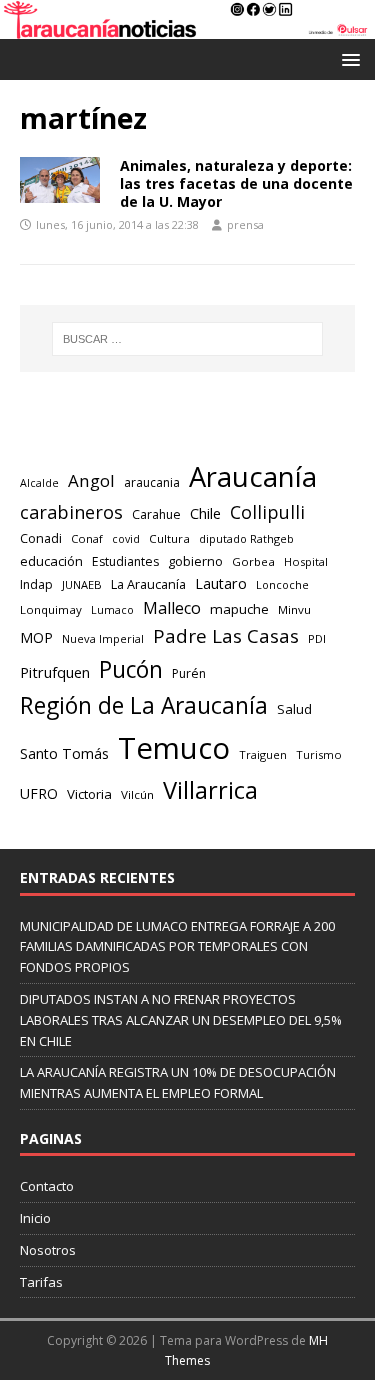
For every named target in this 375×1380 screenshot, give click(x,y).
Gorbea (253, 561)
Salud (294, 709)
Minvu (294, 609)
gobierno (195, 561)
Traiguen (263, 754)
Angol (91, 480)
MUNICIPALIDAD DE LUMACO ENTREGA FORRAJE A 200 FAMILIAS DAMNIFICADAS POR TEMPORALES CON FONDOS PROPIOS (177, 947)
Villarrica (210, 790)
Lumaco (112, 609)
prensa (245, 224)
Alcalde (39, 483)
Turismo (319, 754)
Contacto (47, 1186)
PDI (317, 638)
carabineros (71, 512)
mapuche (239, 609)
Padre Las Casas (226, 636)
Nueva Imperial (103, 638)
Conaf (87, 538)
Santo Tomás (64, 753)
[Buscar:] (188, 339)
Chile (205, 513)
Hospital (306, 561)
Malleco (172, 608)
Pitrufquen (55, 672)
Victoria (89, 794)
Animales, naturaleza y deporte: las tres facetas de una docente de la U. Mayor (236, 183)
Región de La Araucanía (144, 705)
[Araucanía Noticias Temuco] (187, 27)
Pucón (131, 669)
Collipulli (267, 512)
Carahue (156, 514)
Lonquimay (51, 609)
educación (51, 561)
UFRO (39, 793)
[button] (347, 58)
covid (126, 539)
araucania (152, 482)
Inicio (35, 1218)
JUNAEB (82, 584)
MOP (36, 637)
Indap (36, 584)
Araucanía (253, 476)
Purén (189, 673)
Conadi (41, 538)
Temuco (174, 748)
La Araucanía (148, 584)
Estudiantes (125, 561)
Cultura (169, 538)
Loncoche (282, 584)
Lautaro (221, 583)
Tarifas (41, 1282)
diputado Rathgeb (246, 538)
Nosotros (48, 1250)
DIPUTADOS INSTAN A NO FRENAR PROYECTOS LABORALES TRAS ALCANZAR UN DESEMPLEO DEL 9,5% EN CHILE (181, 1020)
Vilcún (137, 794)
